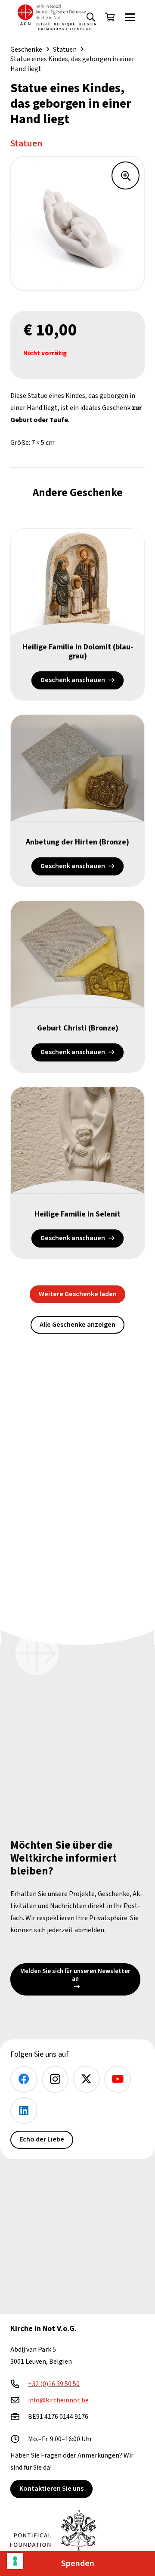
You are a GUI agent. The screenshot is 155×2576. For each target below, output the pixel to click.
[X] (86, 2079)
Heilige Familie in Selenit (77, 1214)
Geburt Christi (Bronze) (78, 1028)
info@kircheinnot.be (58, 2400)
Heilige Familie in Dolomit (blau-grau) (78, 652)
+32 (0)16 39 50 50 (54, 2384)
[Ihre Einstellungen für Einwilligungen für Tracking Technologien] (15, 2561)
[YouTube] (118, 2079)
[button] (130, 17)
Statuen (65, 50)
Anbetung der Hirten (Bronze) (77, 842)
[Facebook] (24, 2079)
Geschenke (26, 50)
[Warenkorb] (110, 17)
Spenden (78, 2564)
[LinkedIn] (24, 2111)
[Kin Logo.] (57, 17)
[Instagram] (55, 2079)
